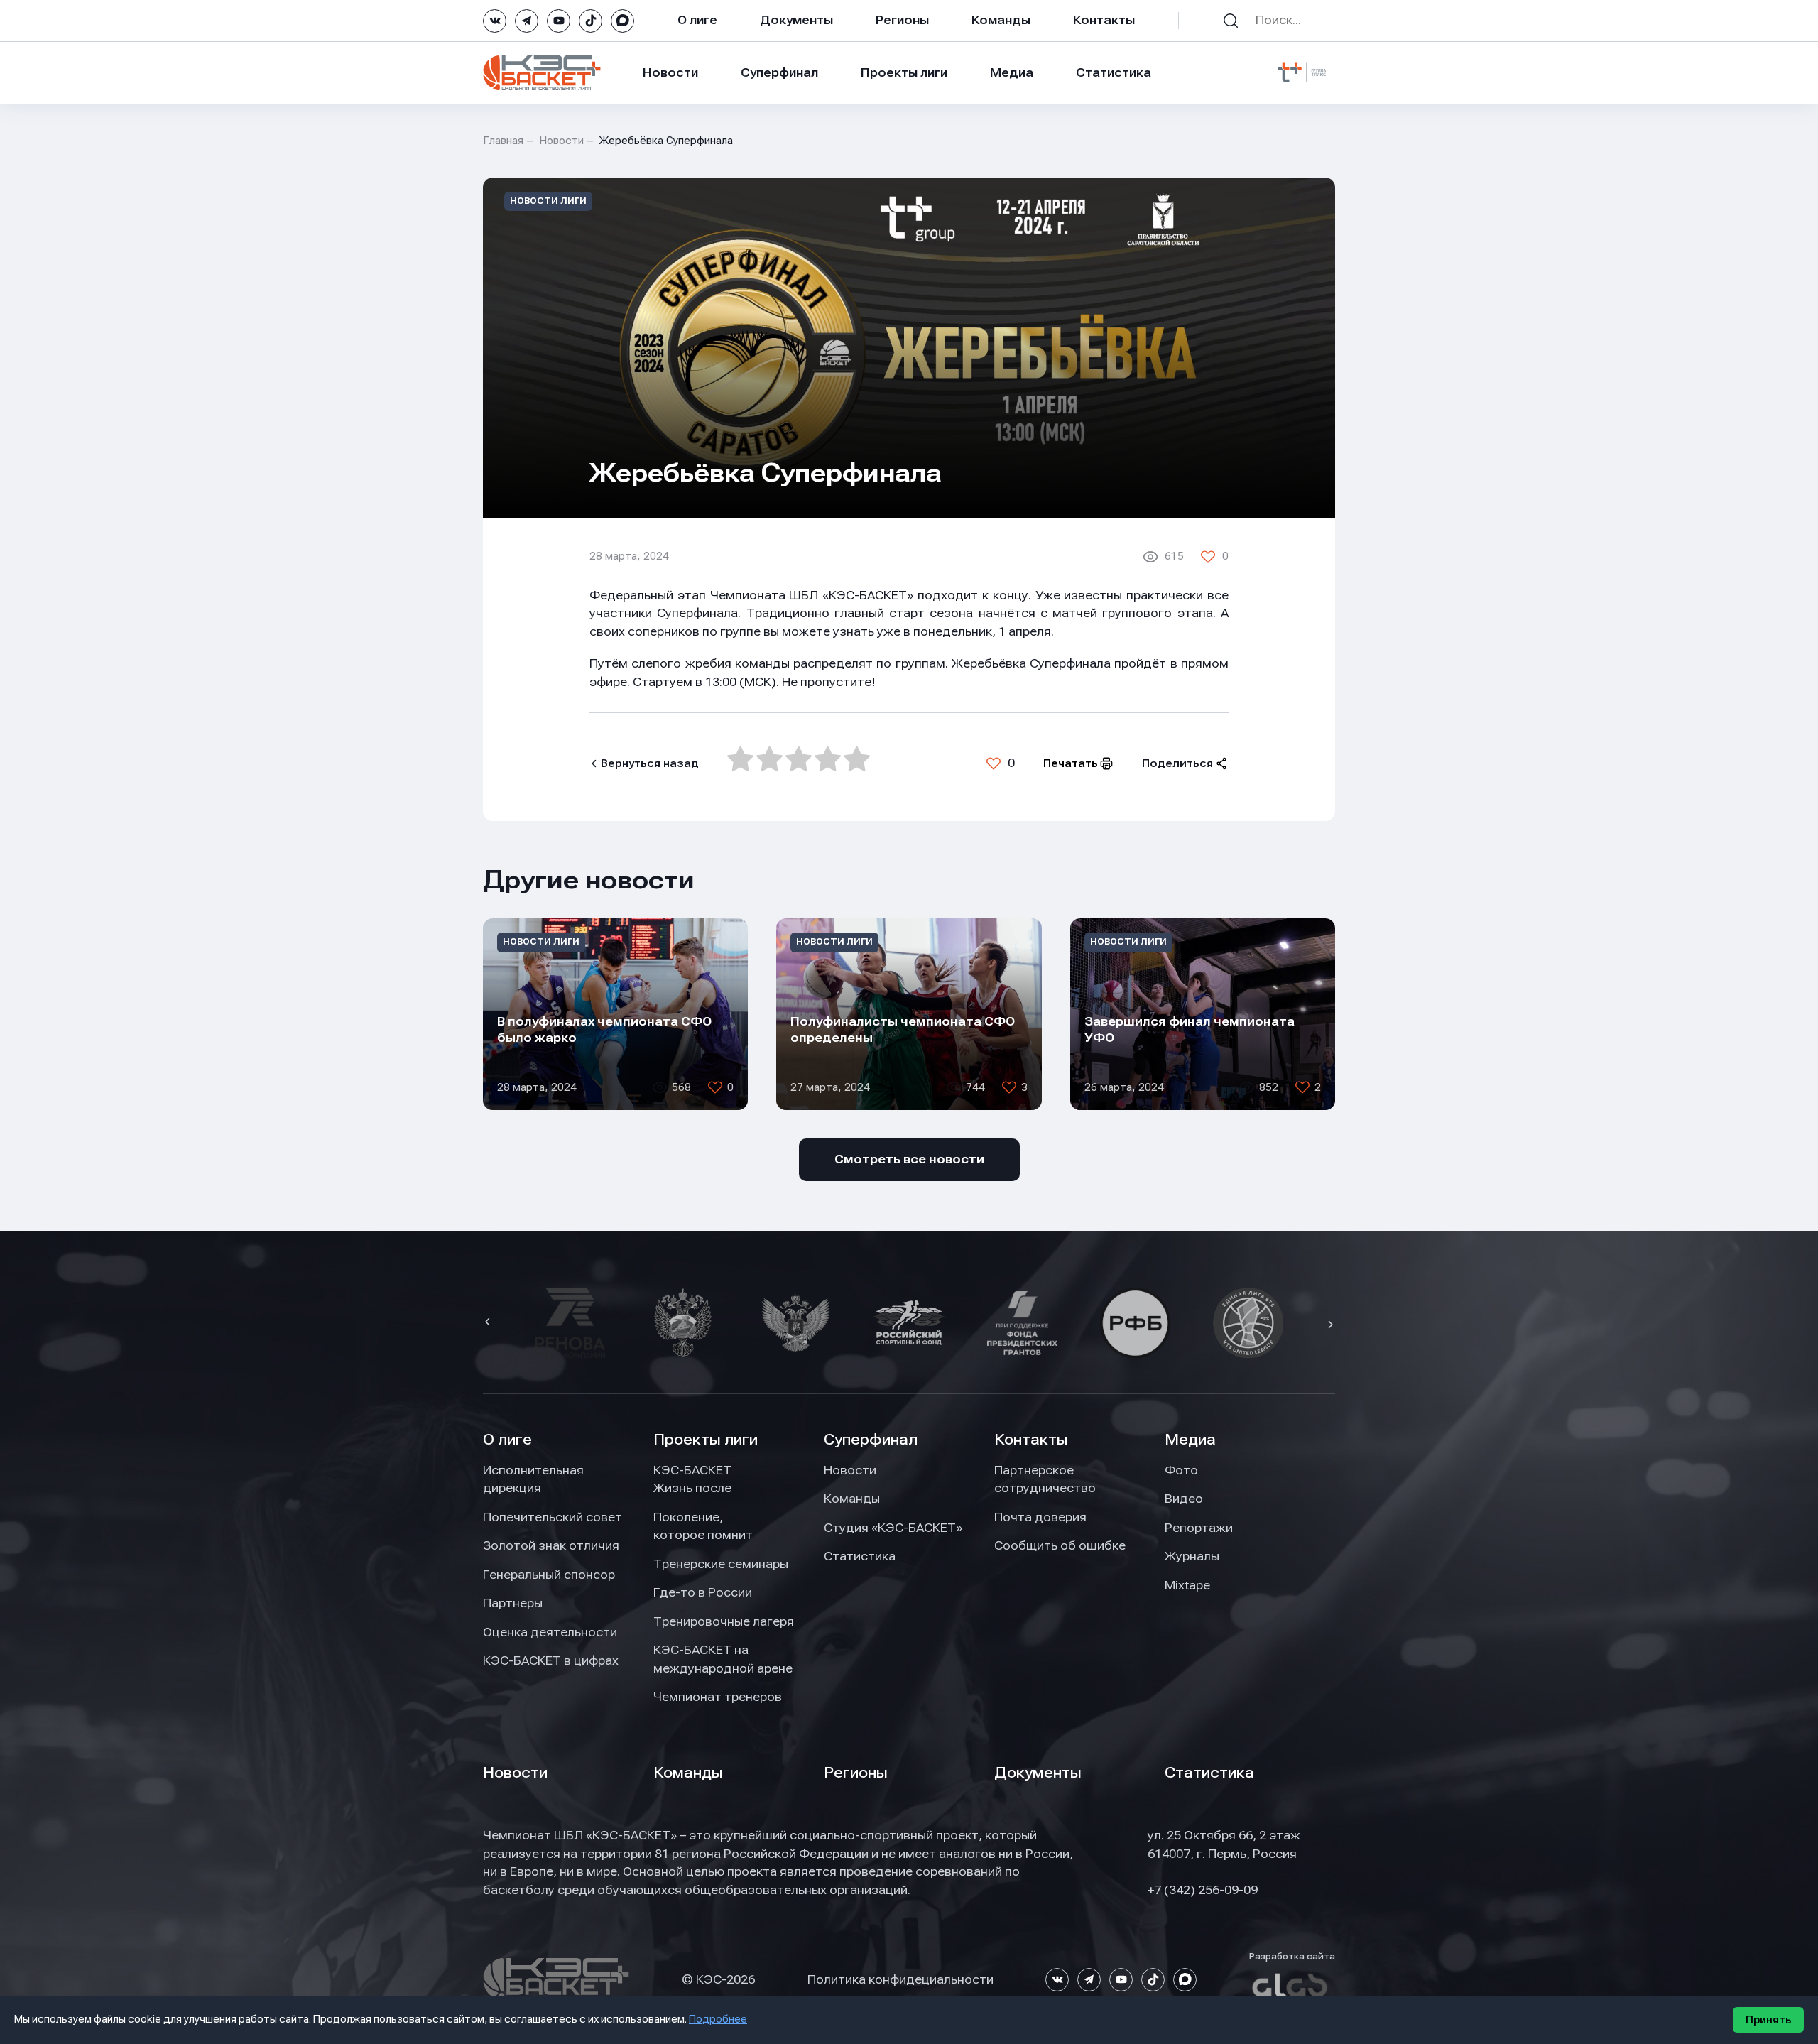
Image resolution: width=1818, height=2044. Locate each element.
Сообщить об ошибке (1060, 1545)
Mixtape (1187, 1585)
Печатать (1071, 763)
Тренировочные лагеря (724, 1621)
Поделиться (1177, 763)
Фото (1181, 1470)
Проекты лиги (706, 1440)
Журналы (1192, 1556)
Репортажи (1199, 1528)
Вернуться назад (650, 763)
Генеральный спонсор (549, 1575)
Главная (503, 141)
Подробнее (718, 2019)
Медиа (1012, 72)
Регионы (902, 20)
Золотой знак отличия (551, 1545)
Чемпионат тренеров (718, 1697)
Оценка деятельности (550, 1632)
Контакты (1104, 20)
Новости (670, 72)
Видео (1184, 1499)
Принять (1768, 2020)
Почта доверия (1040, 1517)
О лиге (697, 20)
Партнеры (513, 1603)
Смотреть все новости (909, 1159)
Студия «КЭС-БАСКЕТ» (893, 1528)
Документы (796, 20)
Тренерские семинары (721, 1564)
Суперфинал (779, 72)
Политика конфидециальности (900, 1979)
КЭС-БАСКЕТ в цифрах (551, 1660)
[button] (489, 1323)
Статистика (1114, 72)
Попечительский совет (553, 1517)
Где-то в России (703, 1592)
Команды (1001, 20)
